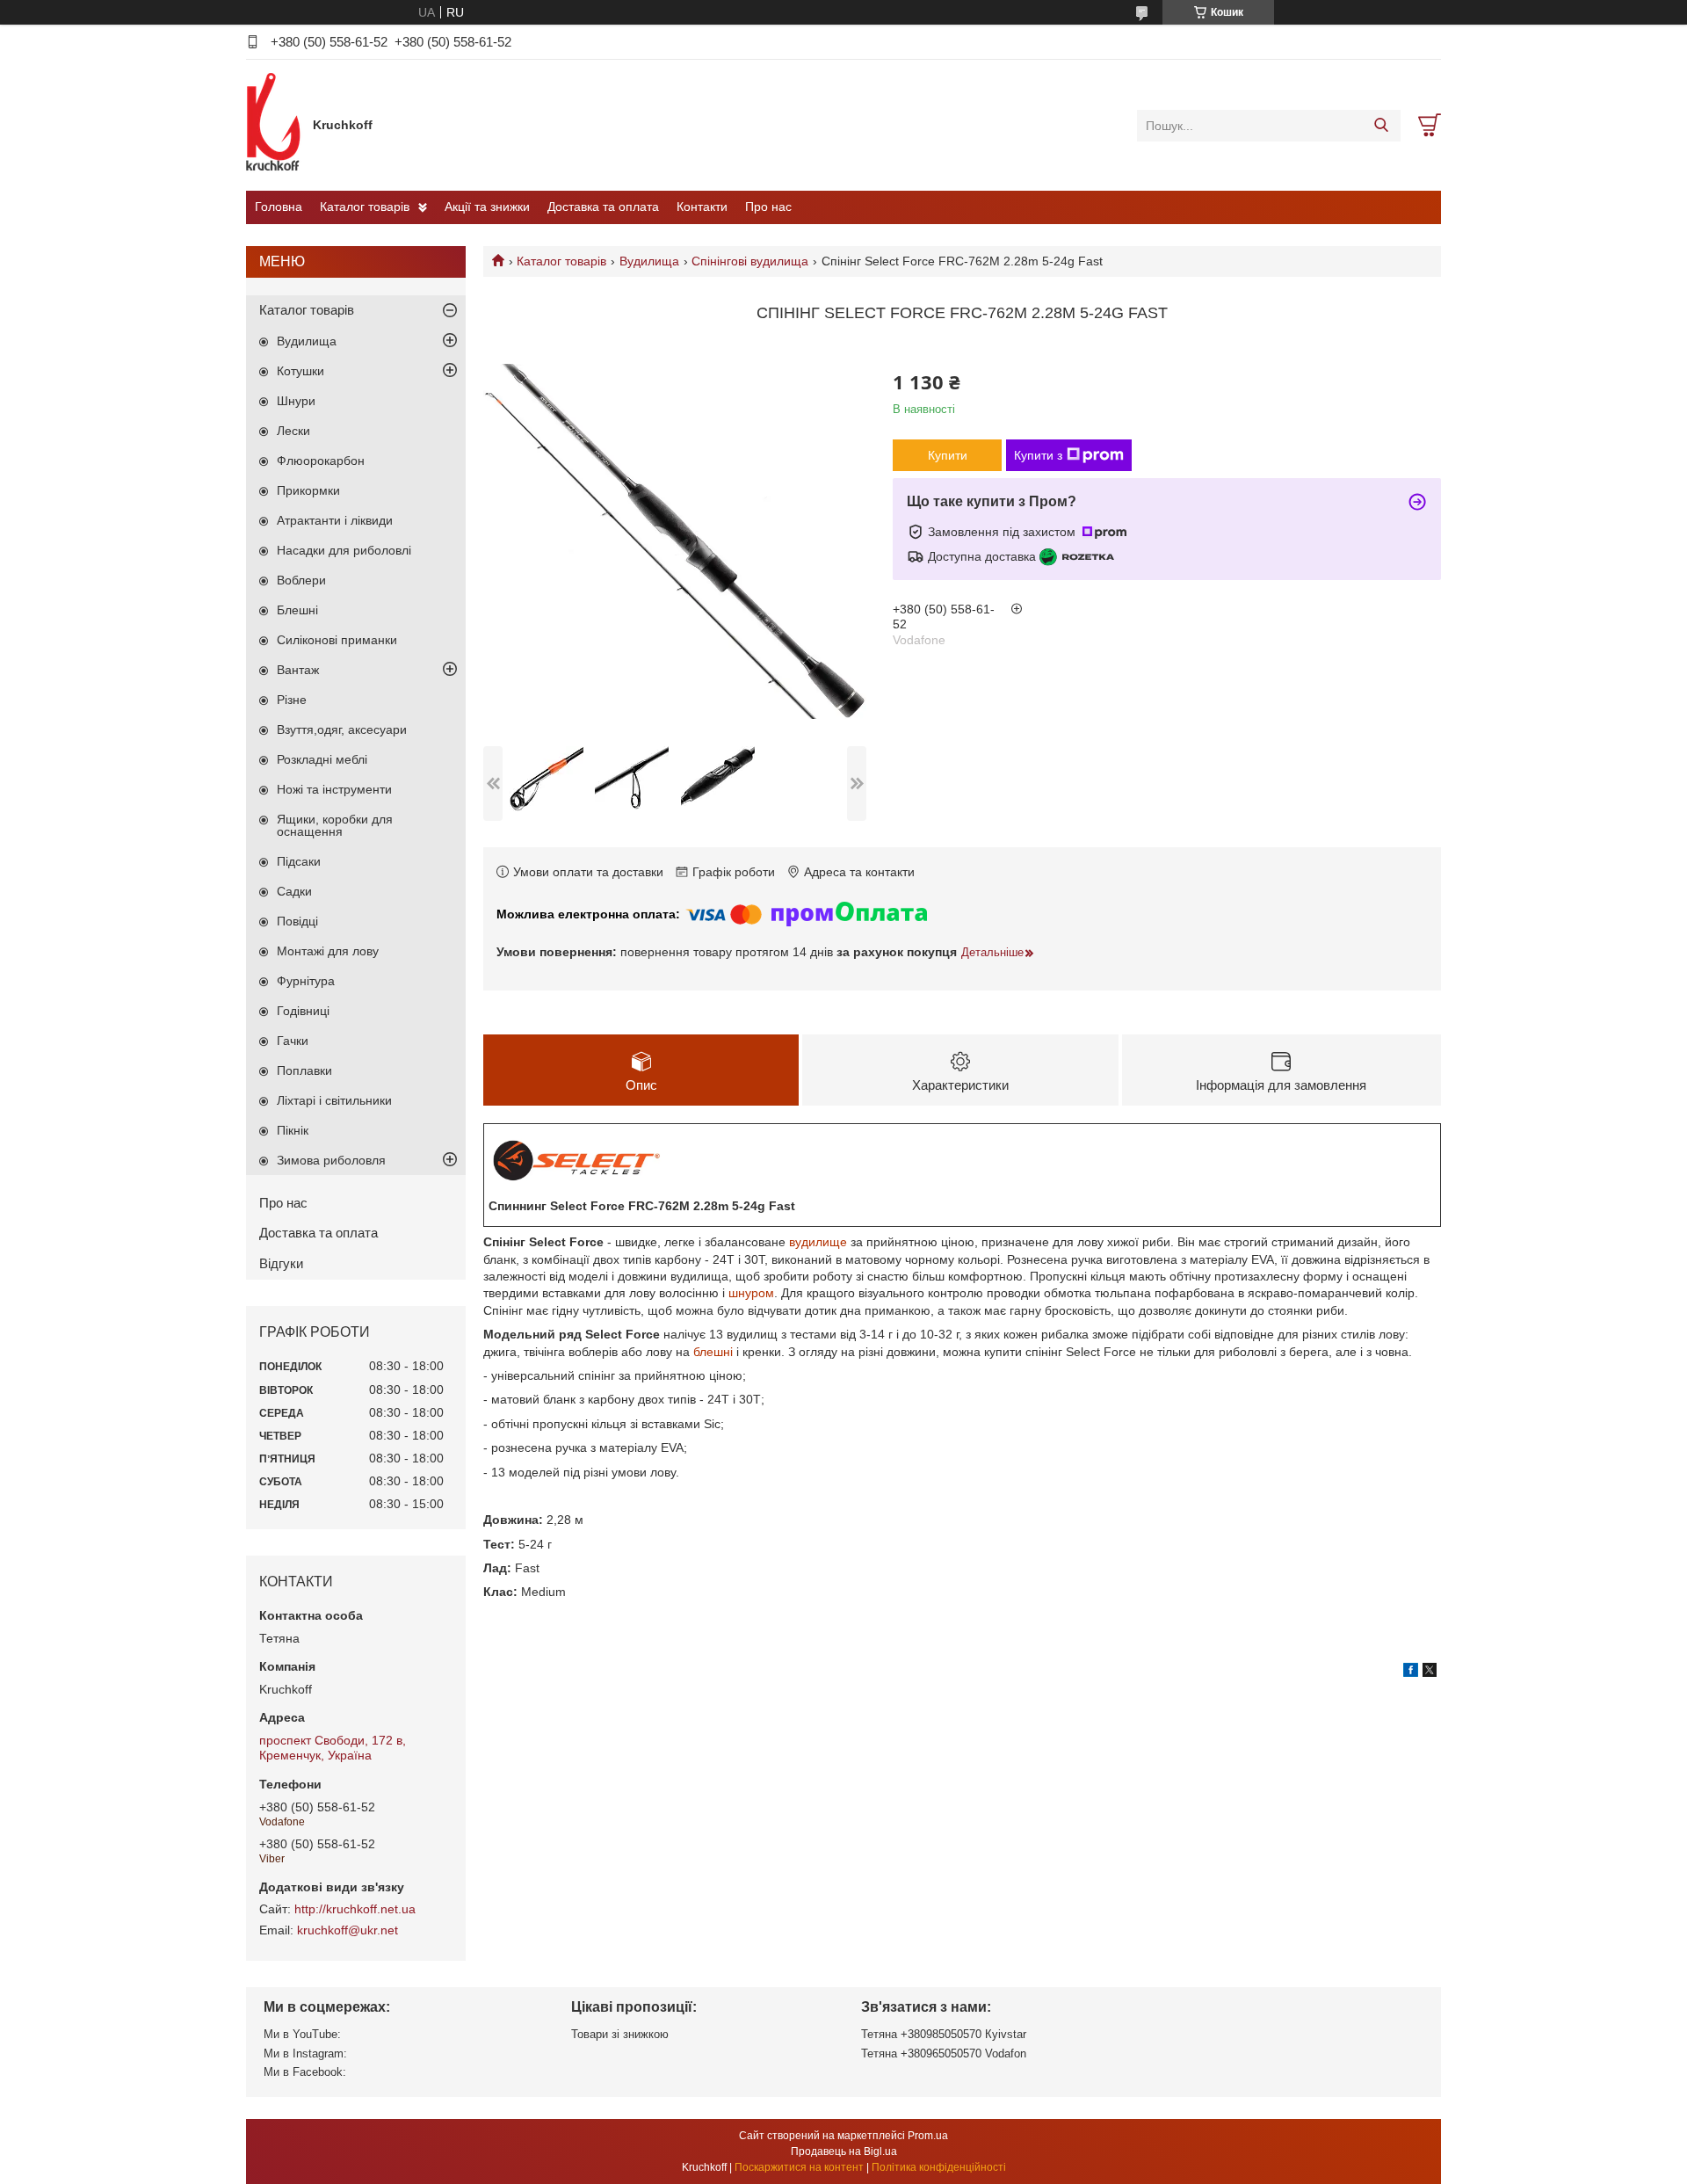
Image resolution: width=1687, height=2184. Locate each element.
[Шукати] (1381, 126)
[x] (1430, 1672)
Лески (293, 431)
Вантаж (298, 670)
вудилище (818, 1242)
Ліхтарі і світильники (334, 1100)
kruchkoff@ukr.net (348, 1930)
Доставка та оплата (603, 207)
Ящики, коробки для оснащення (335, 825)
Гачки (293, 1041)
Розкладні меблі (322, 759)
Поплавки (304, 1070)
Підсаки (299, 861)
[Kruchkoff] (275, 125)
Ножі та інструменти (334, 789)
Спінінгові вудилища (750, 261)
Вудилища (649, 261)
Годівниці (303, 1011)
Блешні (297, 610)
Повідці (297, 921)
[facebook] (1411, 1672)
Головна (279, 207)
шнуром (751, 1293)
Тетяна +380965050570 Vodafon (944, 2053)
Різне (292, 700)
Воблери (301, 580)
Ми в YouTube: (302, 2034)
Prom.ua (928, 2136)
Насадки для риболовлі (344, 550)
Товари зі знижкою (620, 2034)
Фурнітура (306, 981)
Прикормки (308, 490)
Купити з (1038, 455)
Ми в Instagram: (305, 2053)
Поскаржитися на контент (799, 2167)
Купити (948, 455)
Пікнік (293, 1130)
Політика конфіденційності (939, 2167)
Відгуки (281, 1263)
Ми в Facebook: (305, 2072)
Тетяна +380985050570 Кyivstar (944, 2034)
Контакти (702, 207)
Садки (294, 891)
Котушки (300, 371)
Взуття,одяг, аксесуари (342, 729)
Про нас (768, 207)
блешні (713, 1352)
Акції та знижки (487, 207)
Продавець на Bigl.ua (844, 2151)
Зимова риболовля (331, 1160)
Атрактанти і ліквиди (335, 520)
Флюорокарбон (321, 461)
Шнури (296, 401)
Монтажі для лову (328, 951)
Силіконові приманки (337, 640)
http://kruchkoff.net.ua (355, 1909)
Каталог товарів (365, 207)
